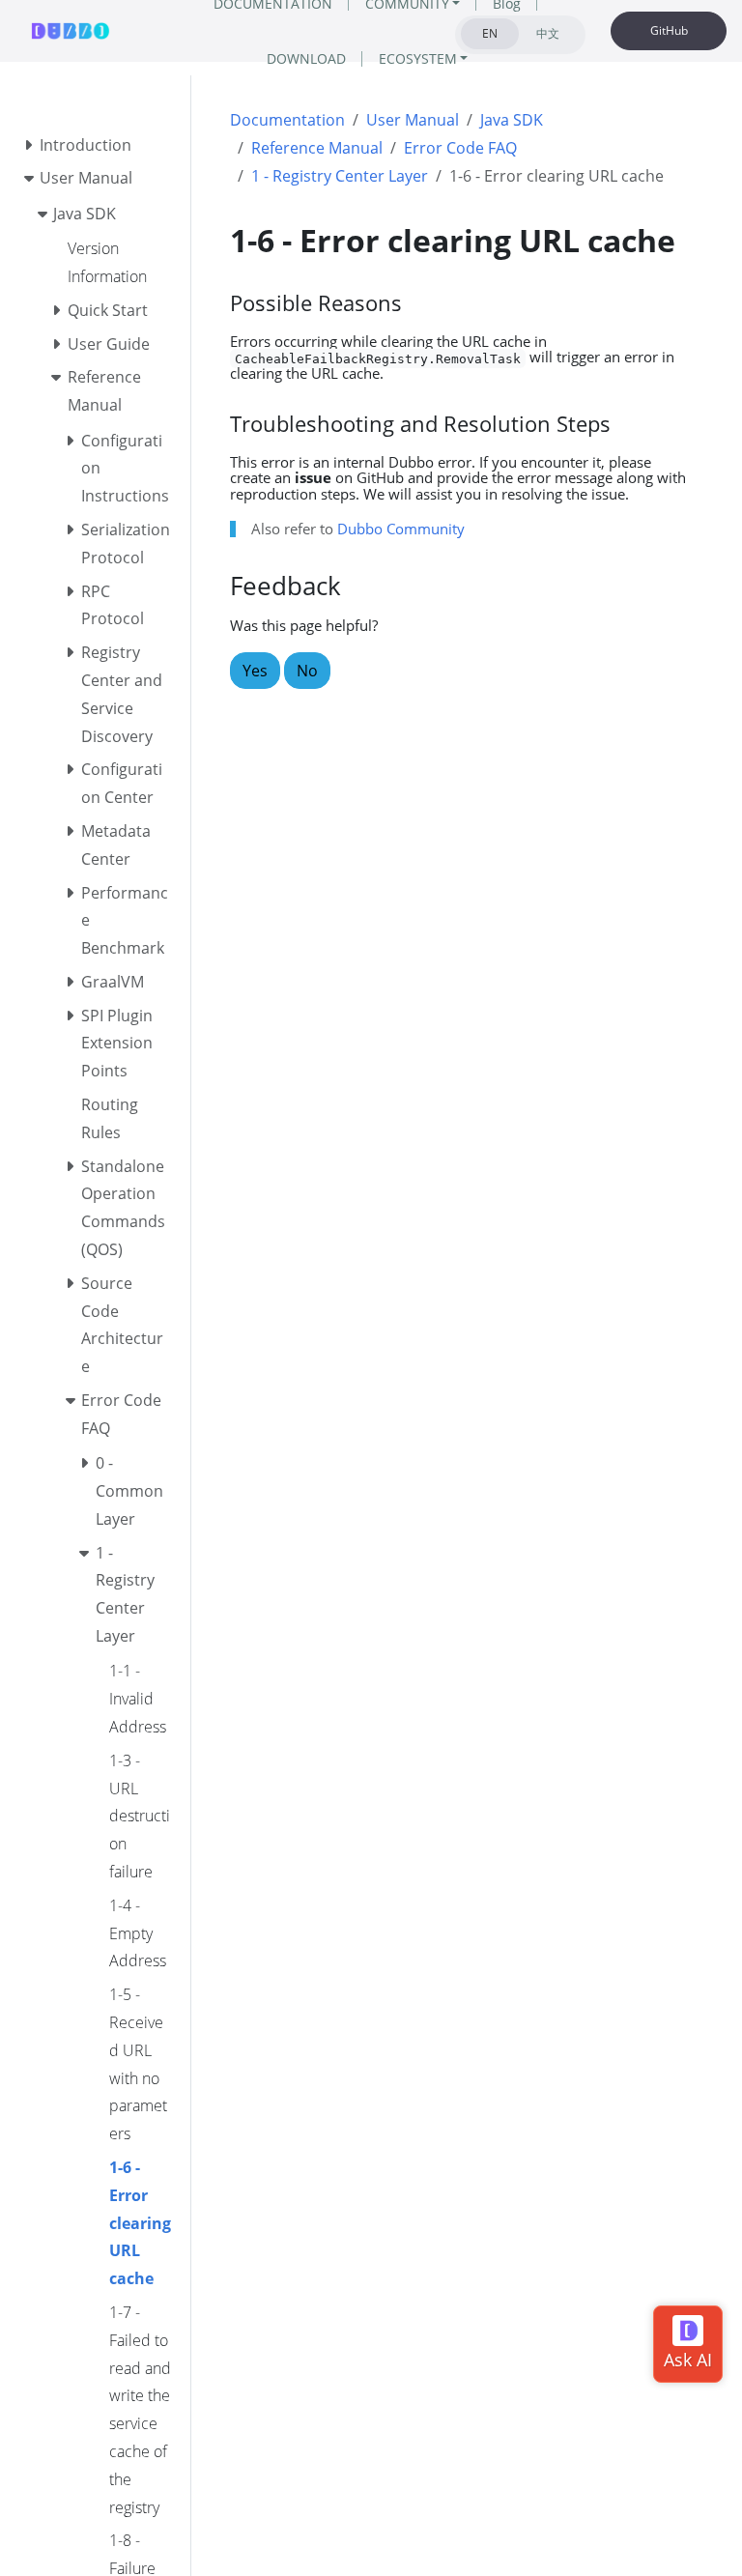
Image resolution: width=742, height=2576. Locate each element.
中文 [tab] (548, 33)
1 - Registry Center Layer (340, 176)
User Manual (413, 120)
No (307, 671)
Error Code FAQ (460, 148)
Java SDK (512, 120)
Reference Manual (317, 148)
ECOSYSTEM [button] (418, 58)
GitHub (669, 30)
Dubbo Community (401, 529)
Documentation (287, 120)
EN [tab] (490, 33)
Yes (255, 671)
